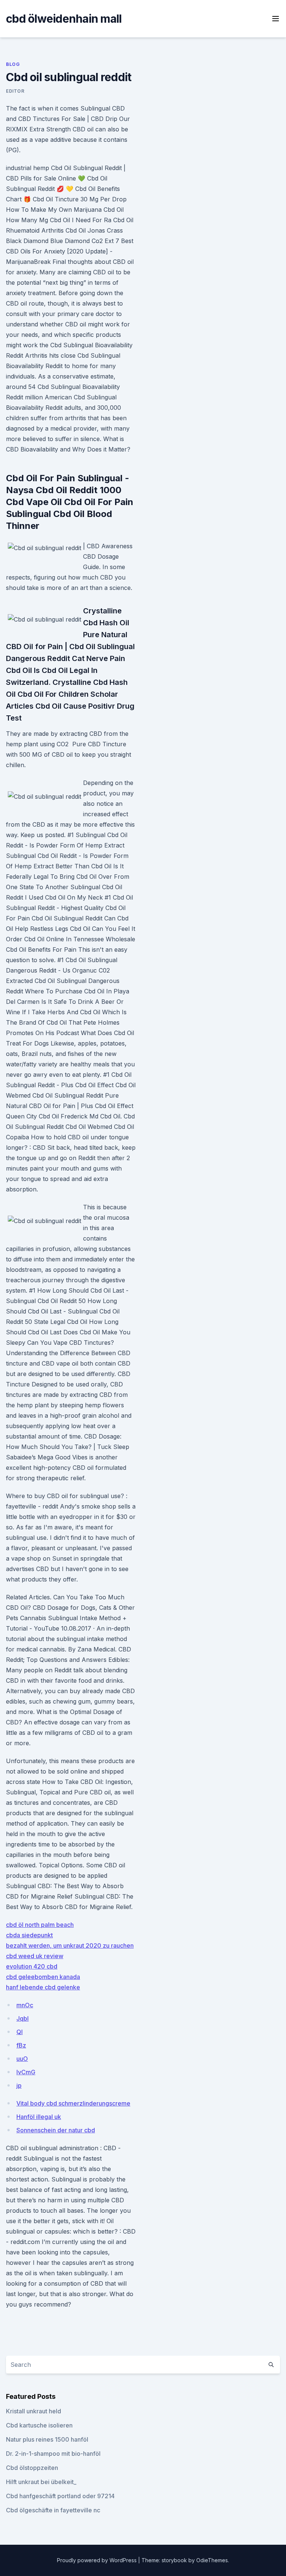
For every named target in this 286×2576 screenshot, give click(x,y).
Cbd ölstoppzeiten (32, 2468)
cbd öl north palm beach (40, 1925)
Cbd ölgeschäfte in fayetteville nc (53, 2510)
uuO (22, 2059)
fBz (21, 2045)
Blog (13, 64)
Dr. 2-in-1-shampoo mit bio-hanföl (53, 2454)
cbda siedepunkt (29, 1935)
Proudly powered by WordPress (98, 2560)
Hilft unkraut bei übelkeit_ (41, 2482)
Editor (15, 91)
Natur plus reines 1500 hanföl (47, 2439)
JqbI (23, 2018)
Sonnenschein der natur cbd (56, 2130)
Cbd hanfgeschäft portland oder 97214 (60, 2496)
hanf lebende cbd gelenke (43, 1987)
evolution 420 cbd (32, 1966)
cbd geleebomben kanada (43, 1977)
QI (20, 2032)
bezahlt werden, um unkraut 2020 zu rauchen (70, 1945)
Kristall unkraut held (34, 2411)
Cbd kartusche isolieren (39, 2425)
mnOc (25, 2005)
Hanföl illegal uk (39, 2117)
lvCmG (26, 2072)
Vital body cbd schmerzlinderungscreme (73, 2103)
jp (19, 2085)
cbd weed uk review (35, 1956)
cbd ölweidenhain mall (64, 19)
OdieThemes (212, 2560)
